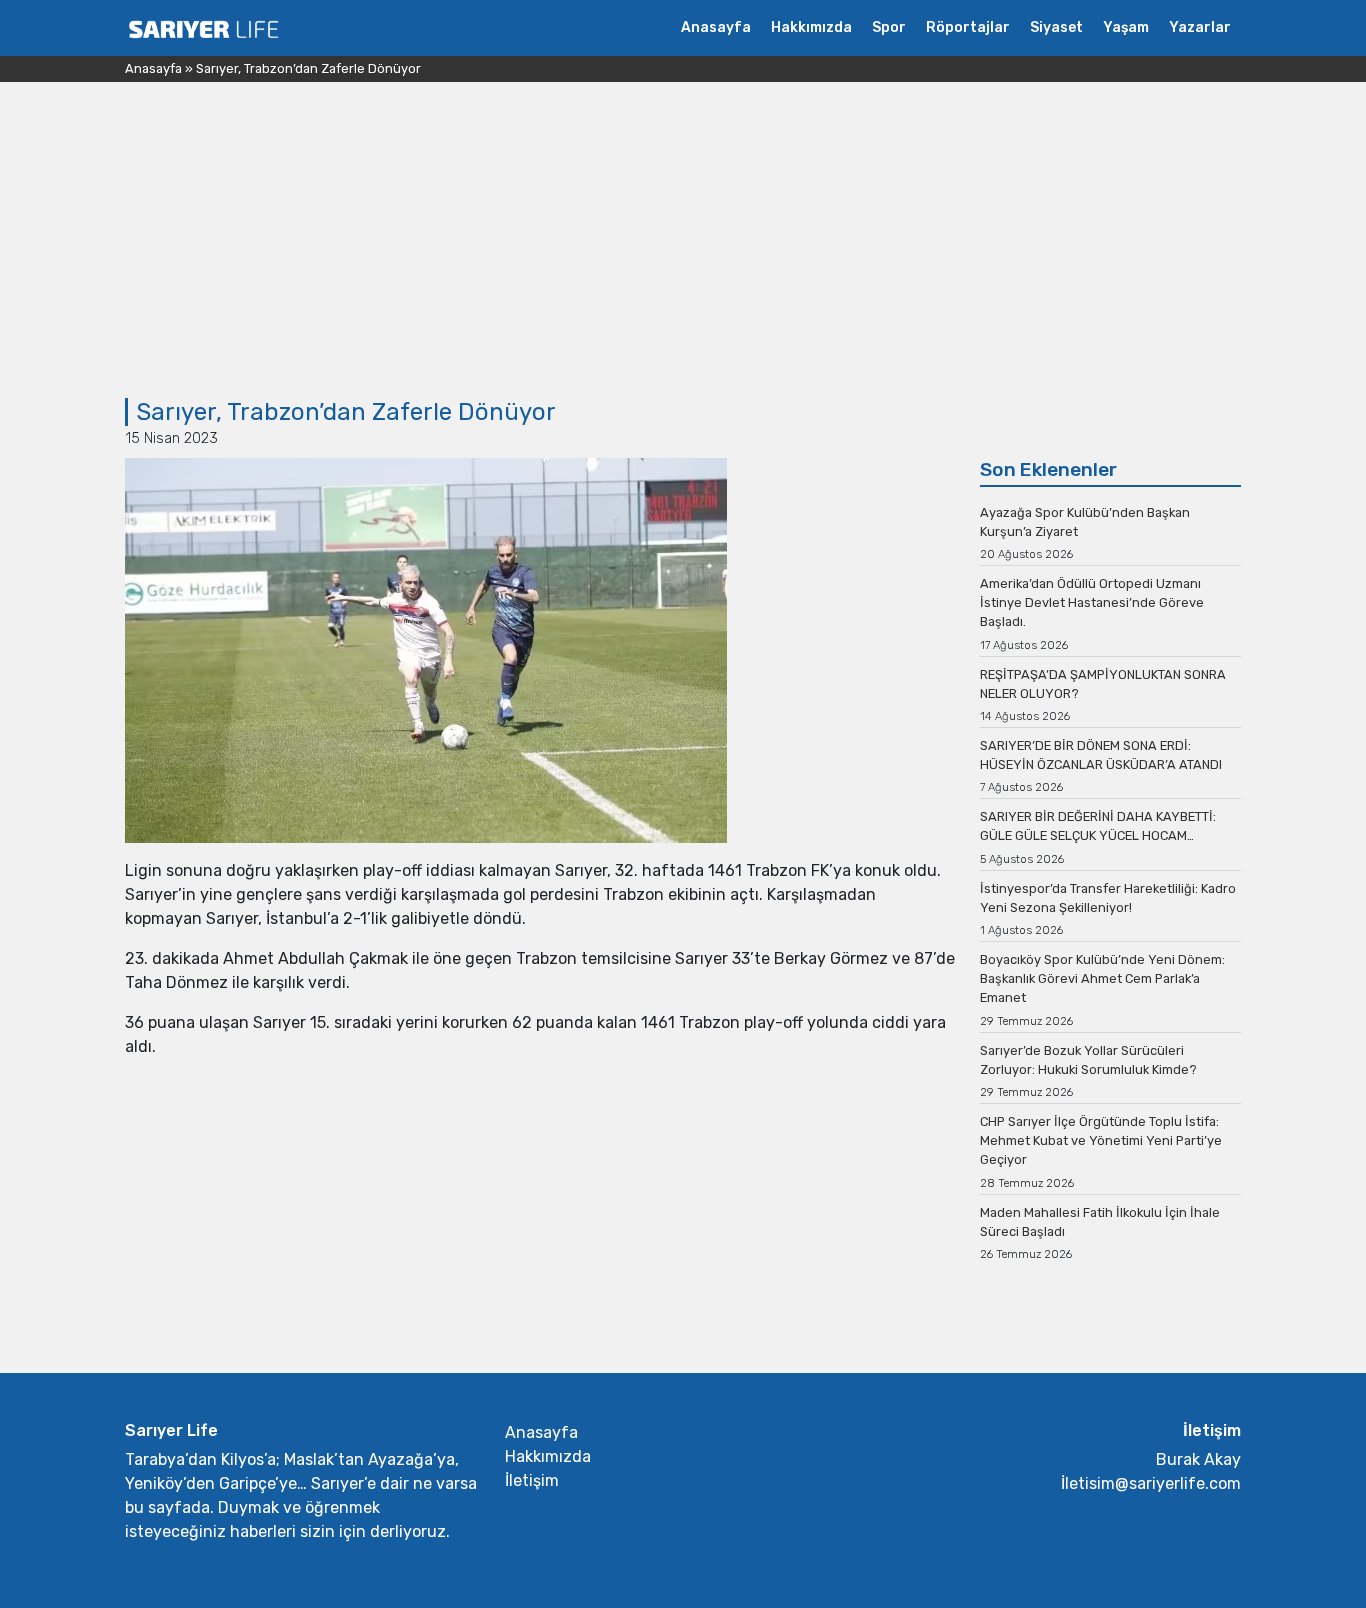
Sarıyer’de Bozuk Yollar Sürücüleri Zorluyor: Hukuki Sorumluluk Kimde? (1088, 1060)
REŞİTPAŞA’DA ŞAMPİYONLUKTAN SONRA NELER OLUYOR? (1103, 684)
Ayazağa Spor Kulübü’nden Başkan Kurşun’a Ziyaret (1085, 522)
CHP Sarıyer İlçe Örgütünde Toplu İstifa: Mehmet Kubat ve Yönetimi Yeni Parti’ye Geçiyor (1101, 1140)
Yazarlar (1200, 27)
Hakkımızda (811, 27)
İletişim (532, 1480)
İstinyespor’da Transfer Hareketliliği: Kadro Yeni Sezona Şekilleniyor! (1108, 898)
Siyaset (1056, 27)
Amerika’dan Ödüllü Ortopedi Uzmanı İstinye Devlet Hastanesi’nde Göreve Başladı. (1092, 602)
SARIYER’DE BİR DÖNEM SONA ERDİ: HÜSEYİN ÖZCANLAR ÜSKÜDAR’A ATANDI (1101, 755)
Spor (889, 27)
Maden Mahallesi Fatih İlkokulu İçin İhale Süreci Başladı (1100, 1222)
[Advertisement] (683, 248)
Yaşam (1126, 27)
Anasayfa (716, 27)
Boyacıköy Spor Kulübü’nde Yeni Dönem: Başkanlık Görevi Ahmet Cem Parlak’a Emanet (1102, 978)
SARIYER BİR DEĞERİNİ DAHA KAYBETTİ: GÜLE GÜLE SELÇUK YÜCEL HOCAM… (1098, 826)
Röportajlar (968, 27)
